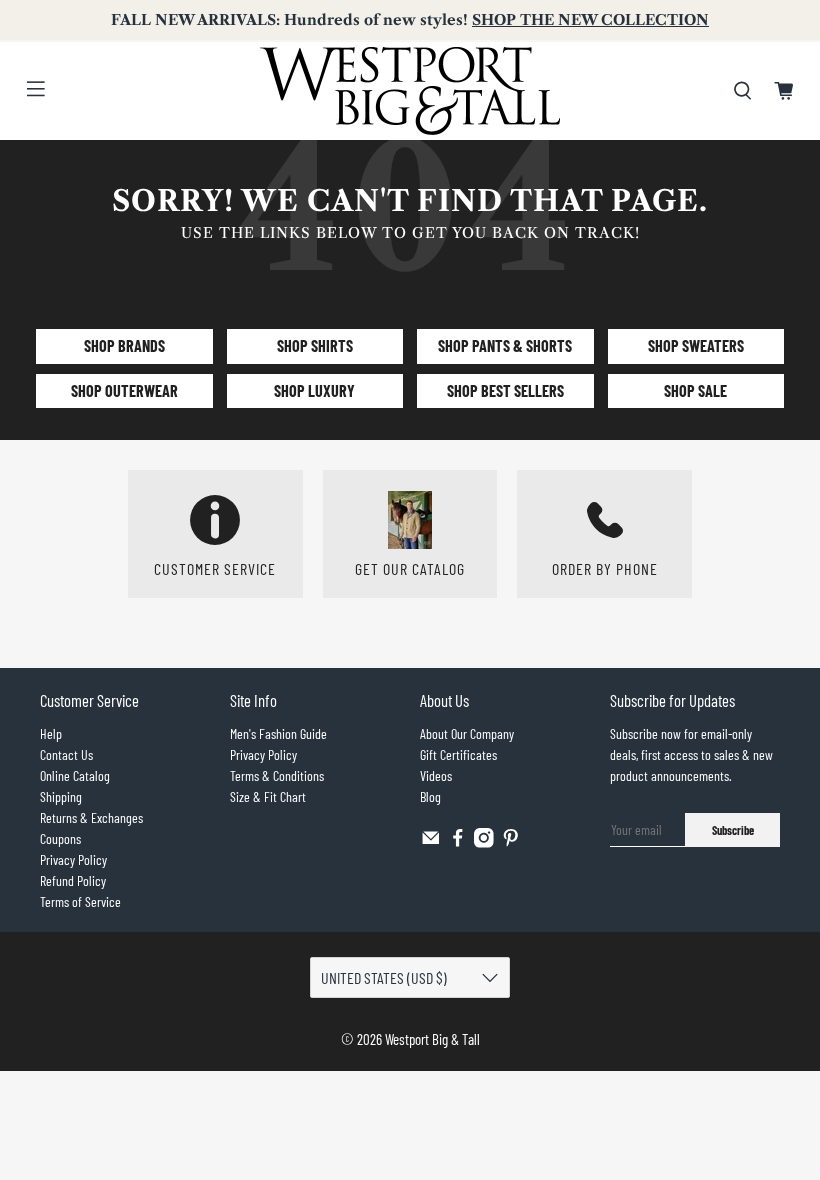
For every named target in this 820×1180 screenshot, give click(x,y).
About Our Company (467, 733)
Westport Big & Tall (432, 1039)
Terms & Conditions (277, 775)
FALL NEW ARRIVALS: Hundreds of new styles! (410, 20)
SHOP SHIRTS (315, 345)
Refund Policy (73, 880)
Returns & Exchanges (91, 817)
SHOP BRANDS (124, 345)
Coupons (60, 838)
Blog (430, 796)
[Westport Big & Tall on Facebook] (458, 842)
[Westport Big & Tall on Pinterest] (511, 842)
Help (51, 733)
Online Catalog (75, 775)
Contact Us (66, 754)
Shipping (61, 796)
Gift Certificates (458, 754)
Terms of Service (80, 901)
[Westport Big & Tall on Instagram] (484, 842)
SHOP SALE (695, 390)
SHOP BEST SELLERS (505, 390)
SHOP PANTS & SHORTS (505, 345)
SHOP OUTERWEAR (124, 390)
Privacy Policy (73, 859)
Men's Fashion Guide (278, 733)
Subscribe (733, 830)
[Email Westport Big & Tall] (431, 842)
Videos (436, 775)
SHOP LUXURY (314, 390)
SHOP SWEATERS (696, 345)
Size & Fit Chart (268, 796)
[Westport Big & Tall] (410, 91)
